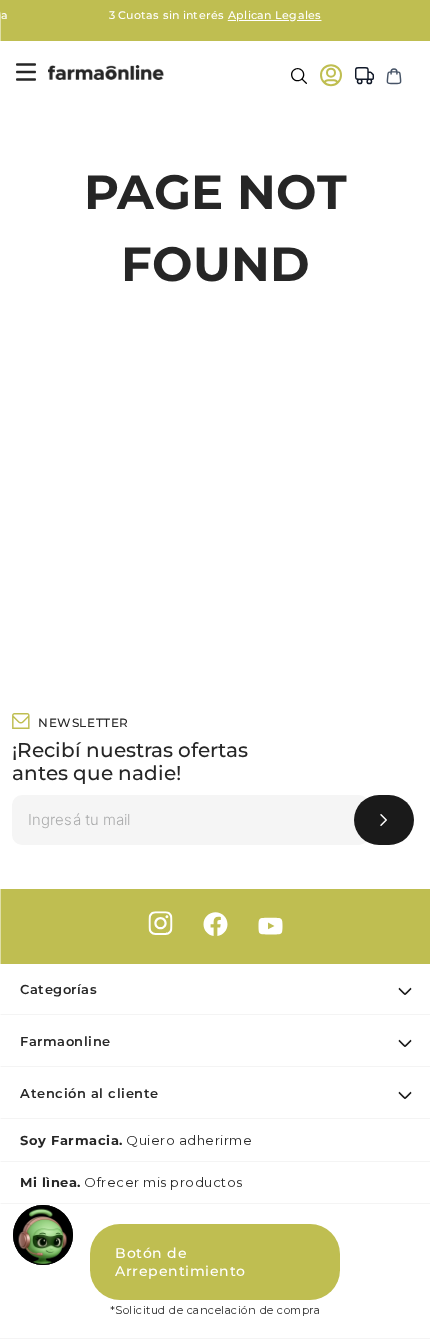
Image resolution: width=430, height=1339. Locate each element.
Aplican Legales (275, 15)
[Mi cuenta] (331, 75)
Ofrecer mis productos (131, 1182)
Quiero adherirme (136, 1140)
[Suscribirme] (384, 820)
